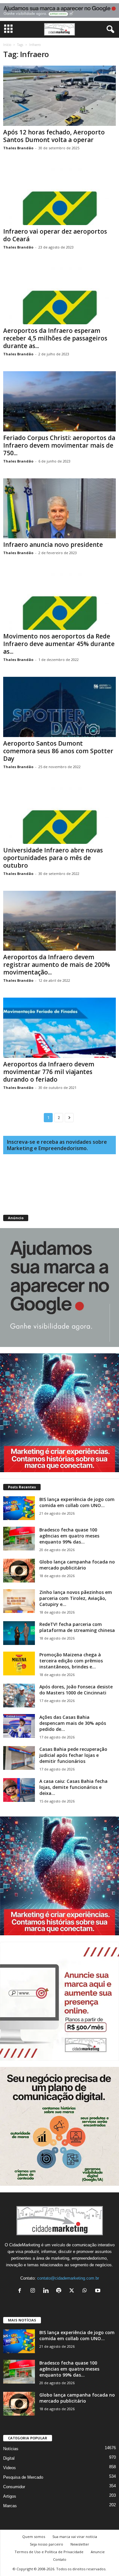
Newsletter (80, 2544)
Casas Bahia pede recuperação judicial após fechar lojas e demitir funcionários (73, 1755)
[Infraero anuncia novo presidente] (60, 508)
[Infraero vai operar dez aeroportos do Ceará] (60, 195)
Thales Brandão (18, 148)
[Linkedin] (47, 2291)
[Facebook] (21, 2291)
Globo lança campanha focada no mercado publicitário (77, 1565)
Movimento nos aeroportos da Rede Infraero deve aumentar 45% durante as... (59, 644)
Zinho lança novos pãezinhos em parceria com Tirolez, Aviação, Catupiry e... (76, 1598)
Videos (10, 2468)
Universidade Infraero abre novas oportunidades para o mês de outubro (53, 858)
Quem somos (34, 2537)
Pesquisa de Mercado (23, 2477)
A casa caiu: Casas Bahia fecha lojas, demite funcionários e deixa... (73, 1787)
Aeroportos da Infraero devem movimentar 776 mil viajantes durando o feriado (49, 1072)
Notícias (11, 2449)
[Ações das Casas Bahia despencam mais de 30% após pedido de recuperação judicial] (19, 1726)
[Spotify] (60, 2291)
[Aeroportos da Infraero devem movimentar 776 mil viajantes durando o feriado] (60, 1028)
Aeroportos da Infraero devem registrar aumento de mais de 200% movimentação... (57, 965)
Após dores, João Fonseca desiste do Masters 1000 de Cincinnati (76, 1690)
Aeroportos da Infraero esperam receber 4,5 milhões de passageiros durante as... (55, 338)
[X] (73, 2291)
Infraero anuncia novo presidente (53, 545)
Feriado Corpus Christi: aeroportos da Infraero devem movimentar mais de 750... (59, 445)
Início (7, 45)
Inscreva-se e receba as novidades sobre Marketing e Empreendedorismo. (57, 1145)
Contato (60, 2559)
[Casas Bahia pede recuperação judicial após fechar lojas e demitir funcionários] (19, 1758)
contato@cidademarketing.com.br (68, 2278)
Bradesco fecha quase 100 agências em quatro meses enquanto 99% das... (69, 1536)
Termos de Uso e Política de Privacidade (49, 2552)
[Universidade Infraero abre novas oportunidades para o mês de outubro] (60, 814)
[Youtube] (99, 2291)
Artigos (10, 2496)
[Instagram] (34, 2291)
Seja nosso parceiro (46, 2544)
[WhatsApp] (86, 2291)
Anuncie (98, 2552)
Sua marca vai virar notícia (75, 2537)
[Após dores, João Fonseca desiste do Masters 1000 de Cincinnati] (19, 1696)
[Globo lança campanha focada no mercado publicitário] (19, 1571)
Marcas (10, 2506)
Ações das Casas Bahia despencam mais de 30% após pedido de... (73, 1723)
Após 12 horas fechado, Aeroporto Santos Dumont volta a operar (54, 136)
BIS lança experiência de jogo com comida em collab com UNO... (77, 1502)
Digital (9, 2458)
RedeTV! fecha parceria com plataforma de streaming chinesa (77, 1627)
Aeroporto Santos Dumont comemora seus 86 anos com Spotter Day (58, 751)
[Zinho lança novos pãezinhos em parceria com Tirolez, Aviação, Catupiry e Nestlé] (19, 1601)
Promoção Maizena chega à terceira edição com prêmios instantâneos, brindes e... (71, 1661)
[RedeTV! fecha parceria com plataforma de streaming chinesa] (19, 1633)
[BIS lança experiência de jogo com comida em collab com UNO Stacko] (19, 1508)
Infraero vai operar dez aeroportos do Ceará (55, 235)
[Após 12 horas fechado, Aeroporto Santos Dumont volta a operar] (60, 96)
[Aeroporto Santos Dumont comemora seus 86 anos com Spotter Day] (60, 707)
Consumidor (14, 2487)
